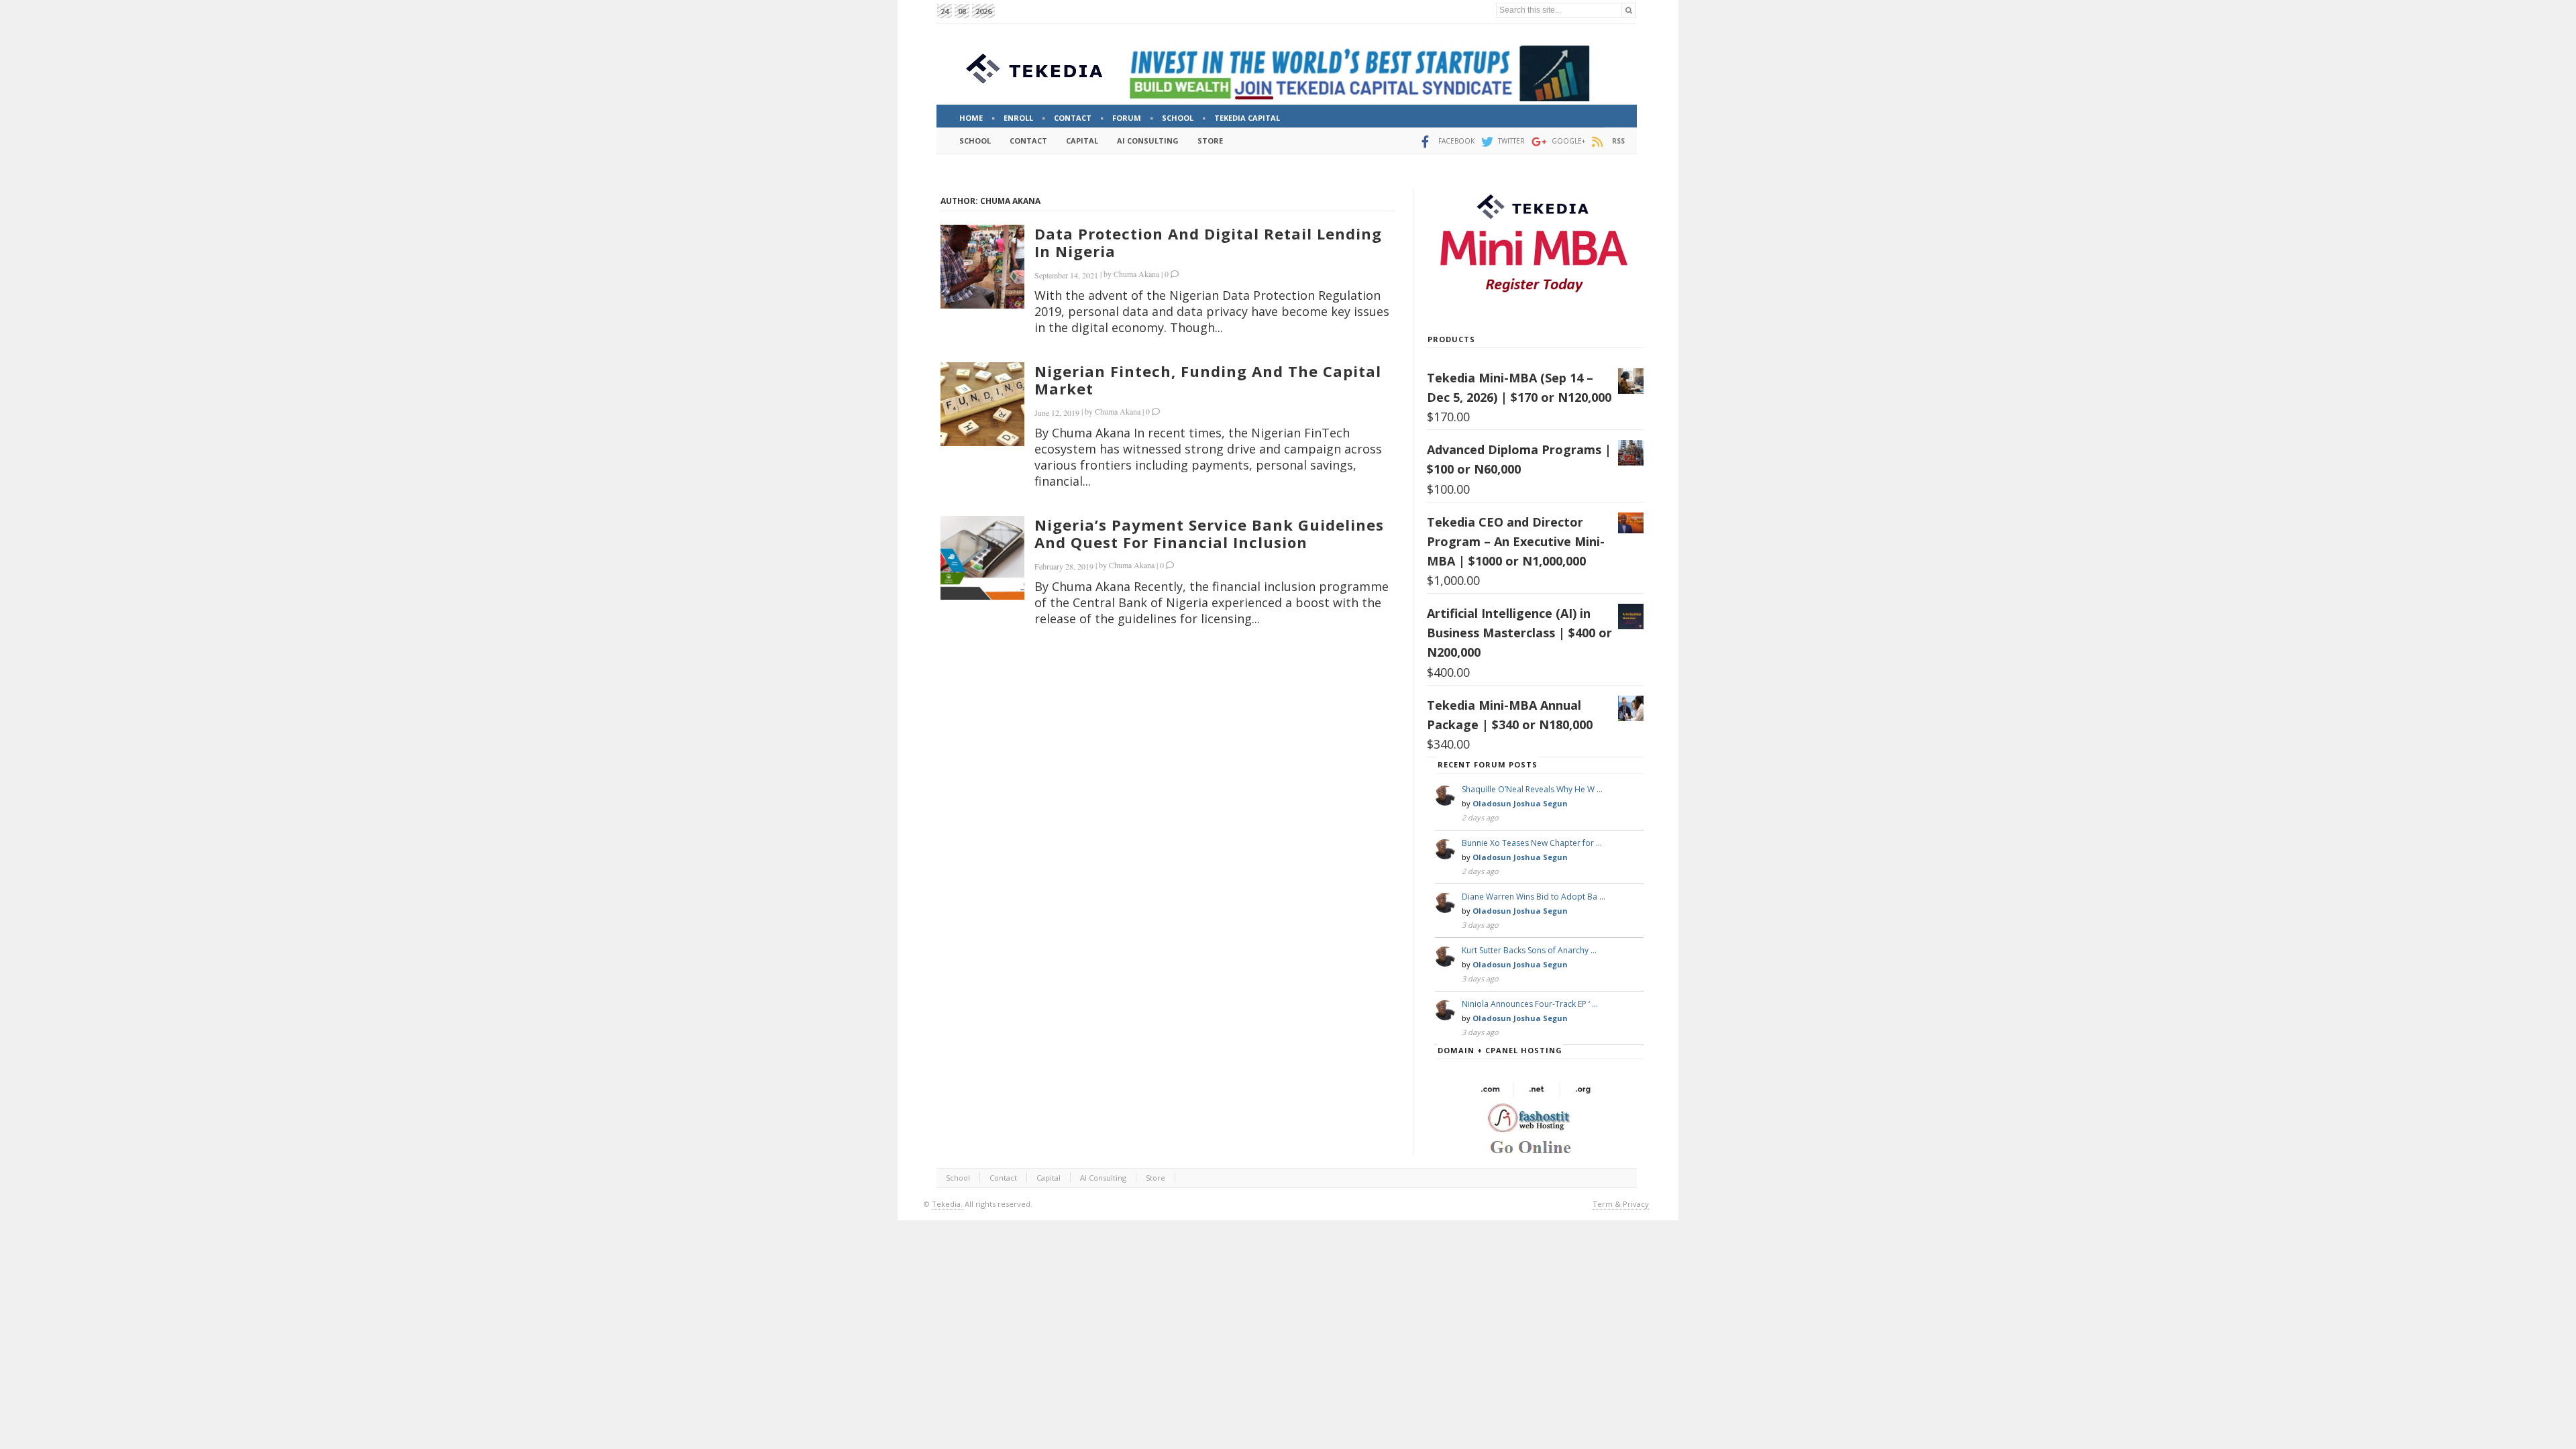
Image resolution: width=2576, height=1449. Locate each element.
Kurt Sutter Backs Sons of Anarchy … (1529, 950)
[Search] (1629, 10)
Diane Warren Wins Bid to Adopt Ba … (1534, 897)
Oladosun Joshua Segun (1520, 803)
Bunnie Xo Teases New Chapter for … (1532, 843)
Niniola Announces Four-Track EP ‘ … (1530, 1004)
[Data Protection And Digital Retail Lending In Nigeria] (982, 267)
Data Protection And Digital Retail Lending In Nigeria (1208, 242)
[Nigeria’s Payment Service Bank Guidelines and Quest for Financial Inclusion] (982, 558)
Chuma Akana (1136, 274)
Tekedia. (947, 1204)
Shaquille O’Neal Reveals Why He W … (1532, 789)
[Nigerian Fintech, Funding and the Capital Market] (982, 404)
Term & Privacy (1621, 1204)
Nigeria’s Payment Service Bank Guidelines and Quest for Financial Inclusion (1209, 533)
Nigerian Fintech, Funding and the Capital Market (1208, 380)
